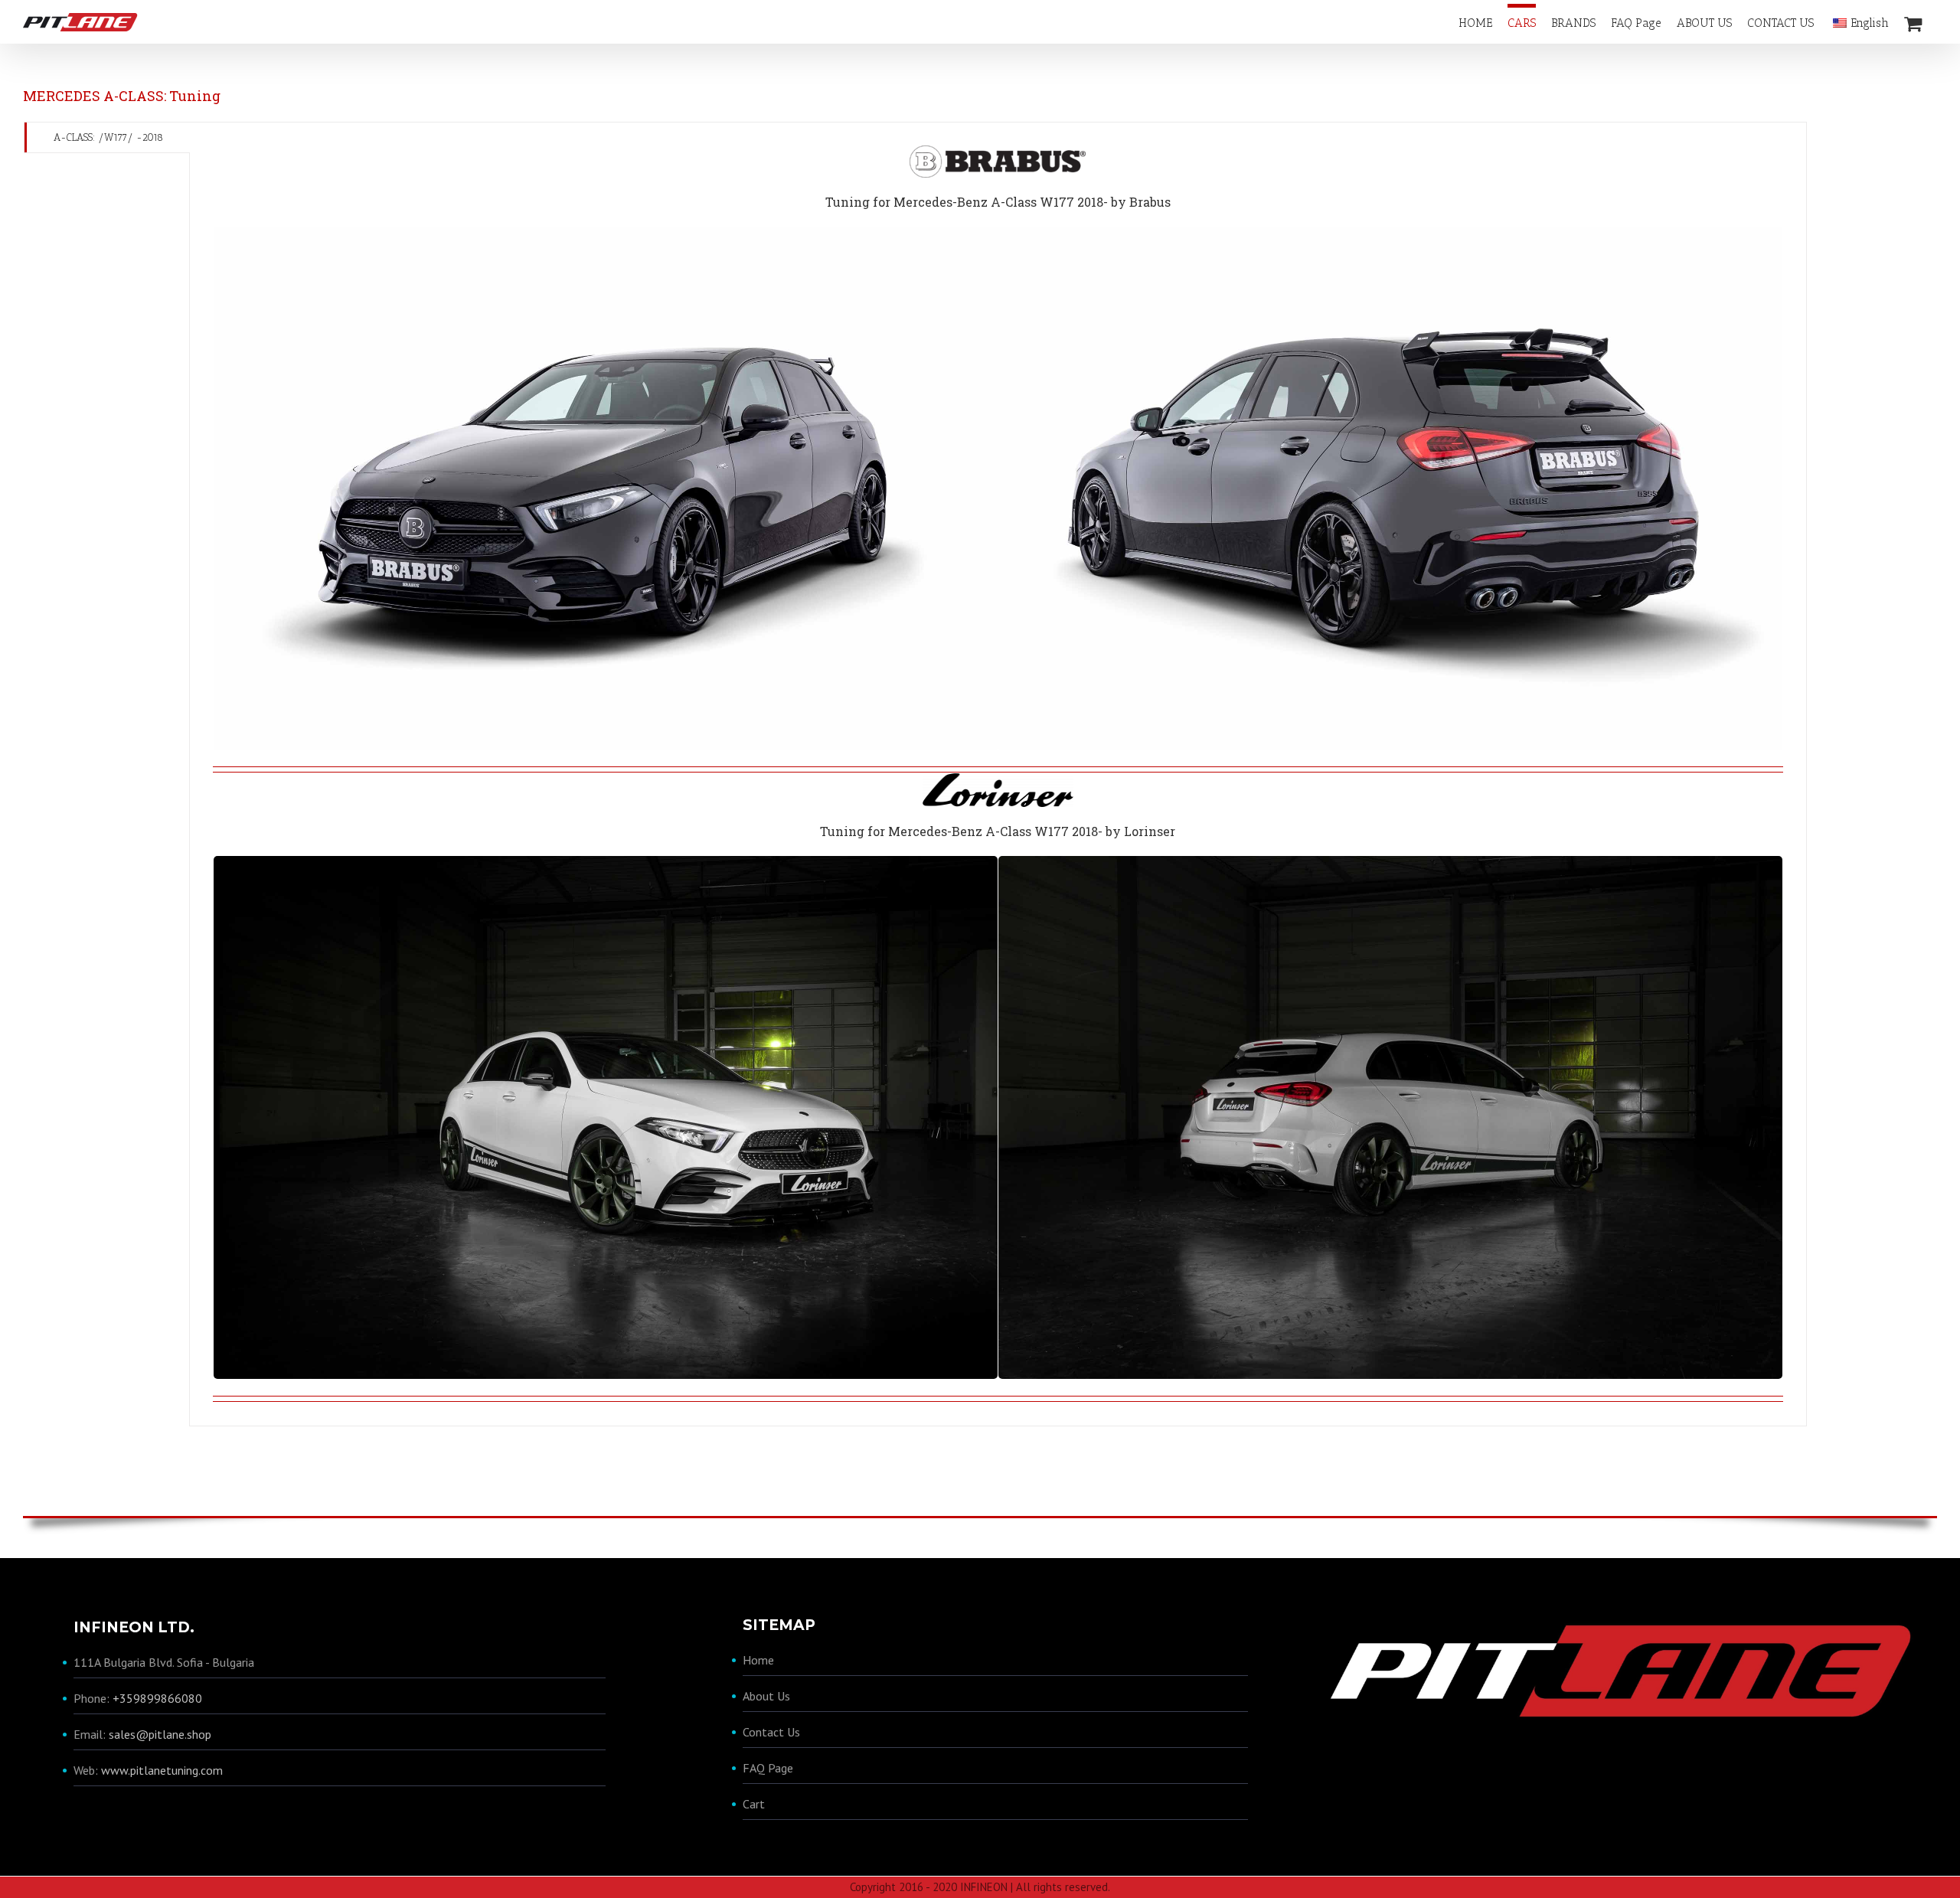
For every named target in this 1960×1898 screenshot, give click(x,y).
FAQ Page (768, 1768)
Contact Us (771, 1732)
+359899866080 (157, 1698)
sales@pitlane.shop (160, 1734)
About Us (766, 1696)
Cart (754, 1804)
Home (758, 1660)
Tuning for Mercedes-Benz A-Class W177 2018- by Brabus (998, 202)
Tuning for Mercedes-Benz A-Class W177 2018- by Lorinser (998, 831)
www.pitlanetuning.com (162, 1770)
